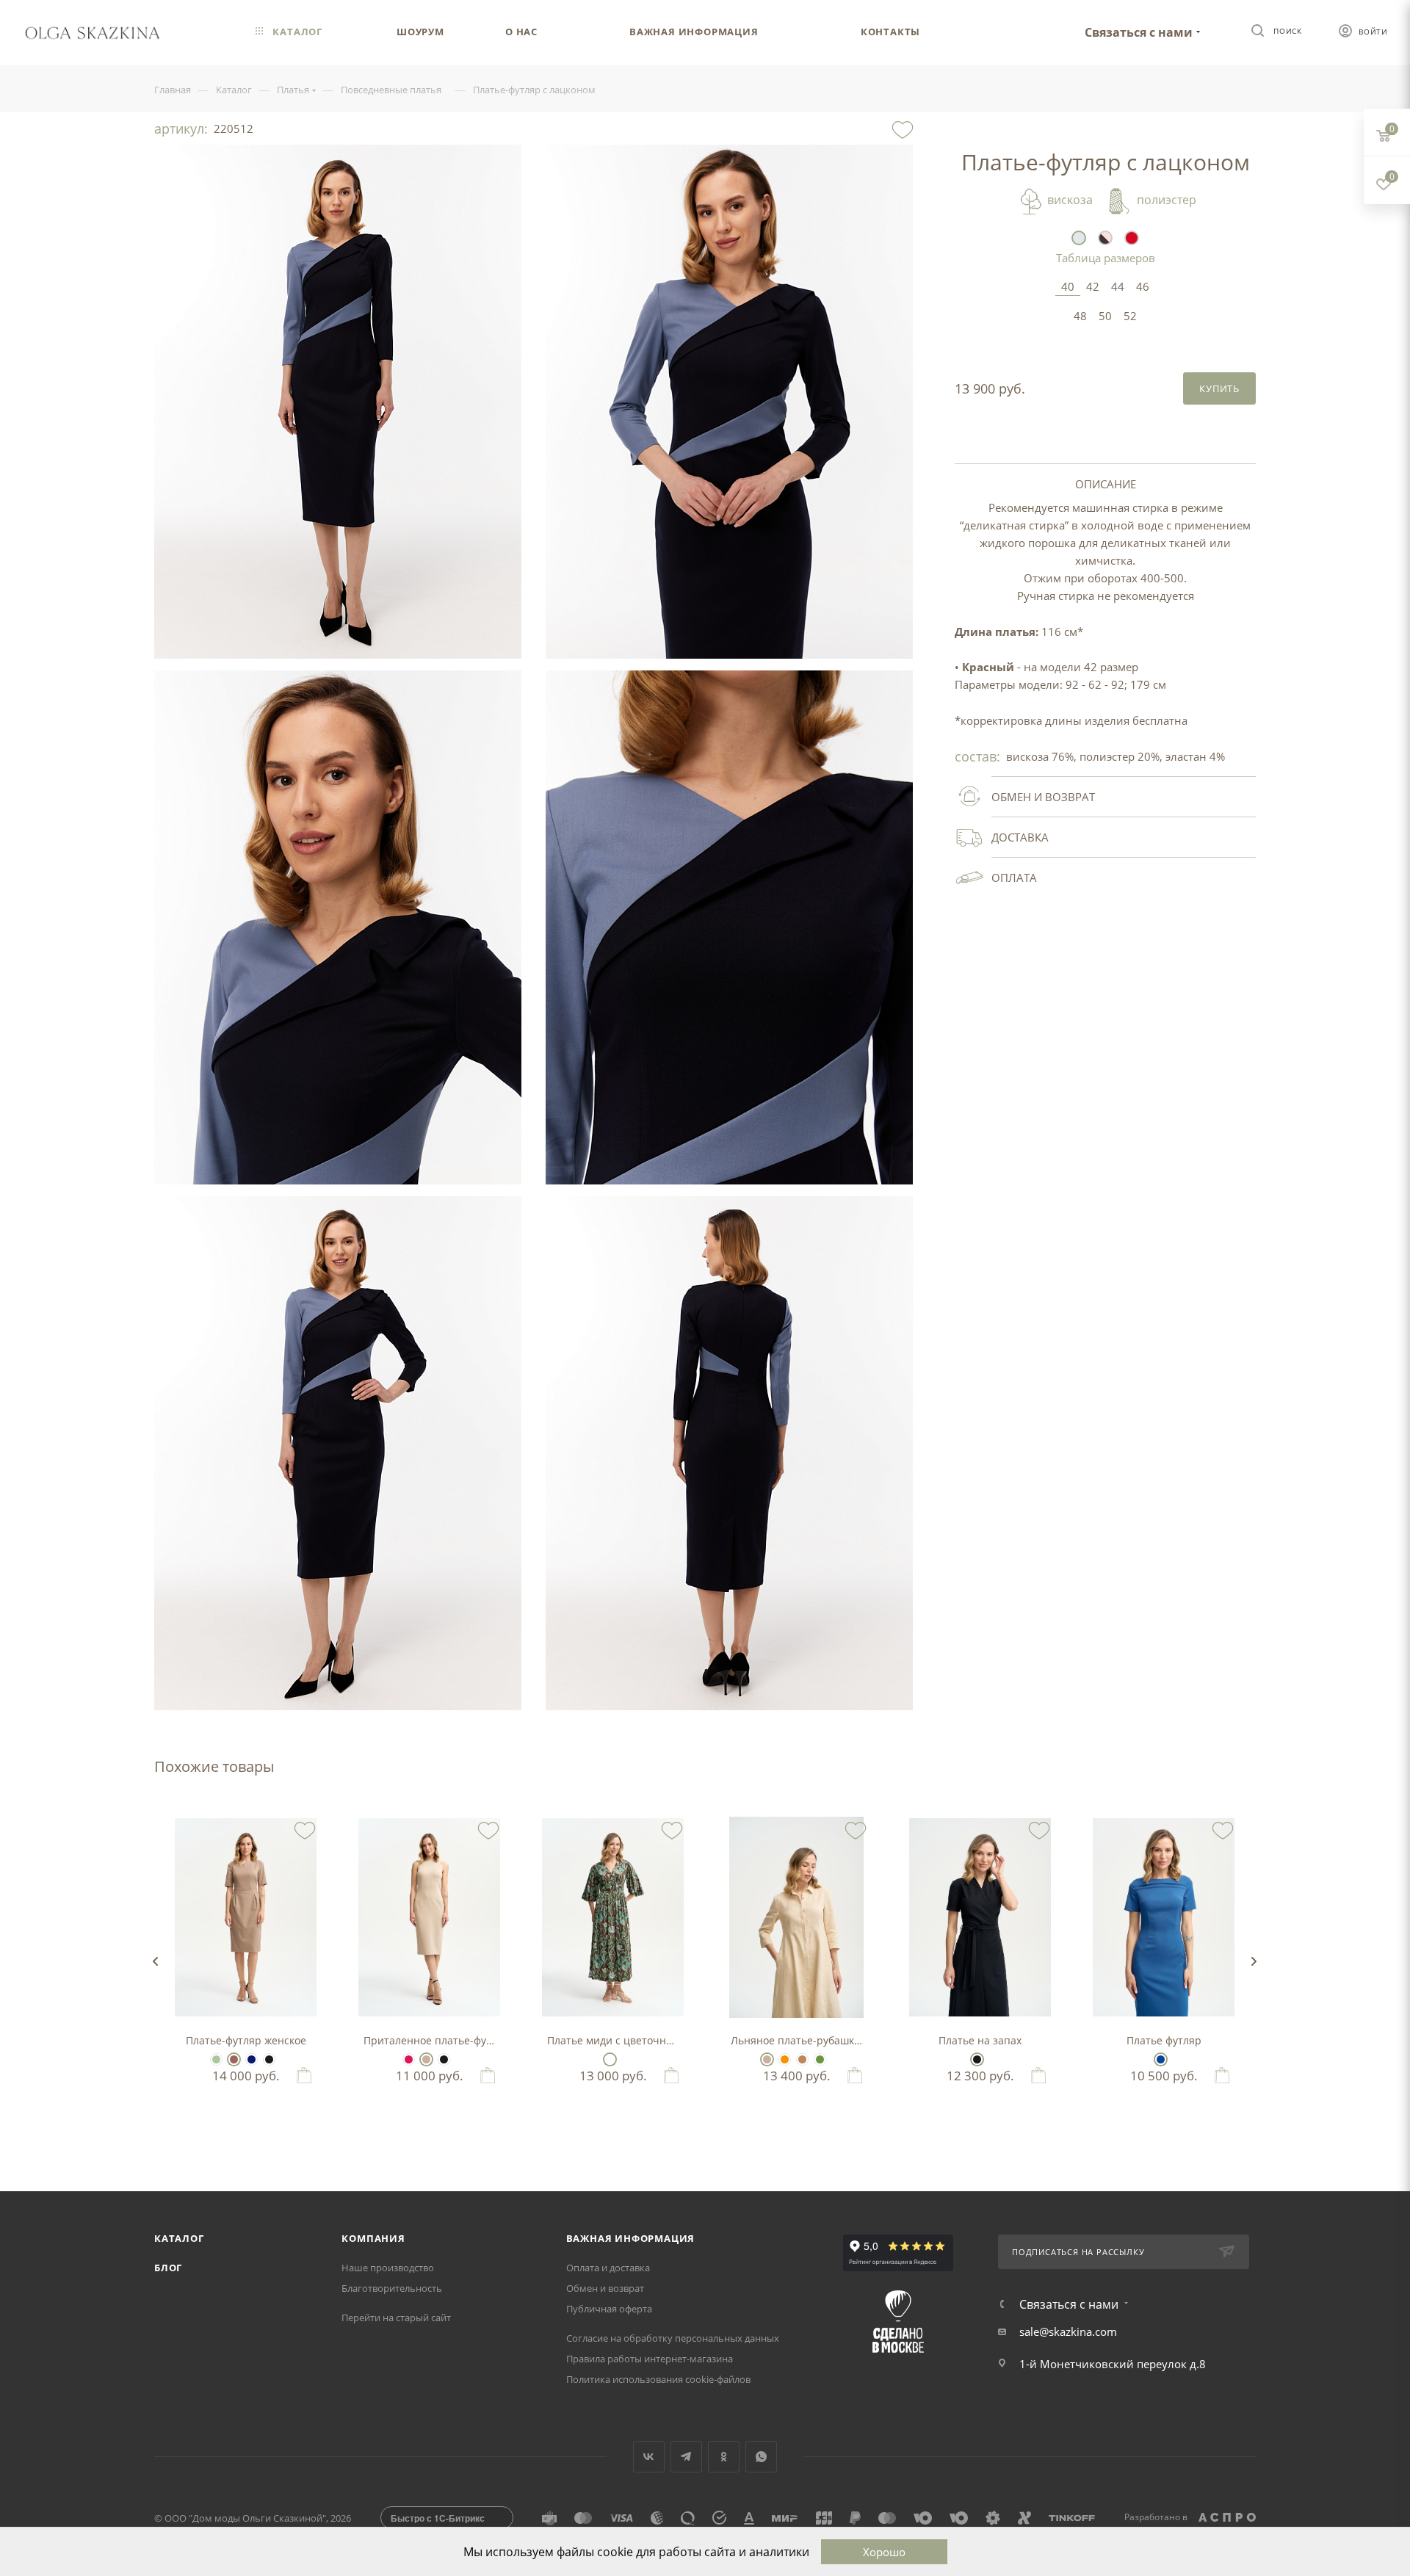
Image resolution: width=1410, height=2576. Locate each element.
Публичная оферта (609, 2309)
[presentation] (155, 1961)
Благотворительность (392, 2288)
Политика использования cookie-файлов (658, 2379)
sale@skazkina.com (1068, 2331)
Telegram (686, 2457)
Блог (168, 2268)
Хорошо (884, 2552)
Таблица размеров (1106, 258)
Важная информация (631, 2238)
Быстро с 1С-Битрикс (438, 2518)
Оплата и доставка (608, 2268)
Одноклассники (724, 2457)
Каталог (179, 2238)
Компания (373, 2238)
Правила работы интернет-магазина (650, 2359)
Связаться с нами (1139, 32)
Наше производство (388, 2268)
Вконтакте (649, 2457)
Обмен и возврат (605, 2288)
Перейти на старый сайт (396, 2318)
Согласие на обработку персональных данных (673, 2338)
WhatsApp (761, 2457)
